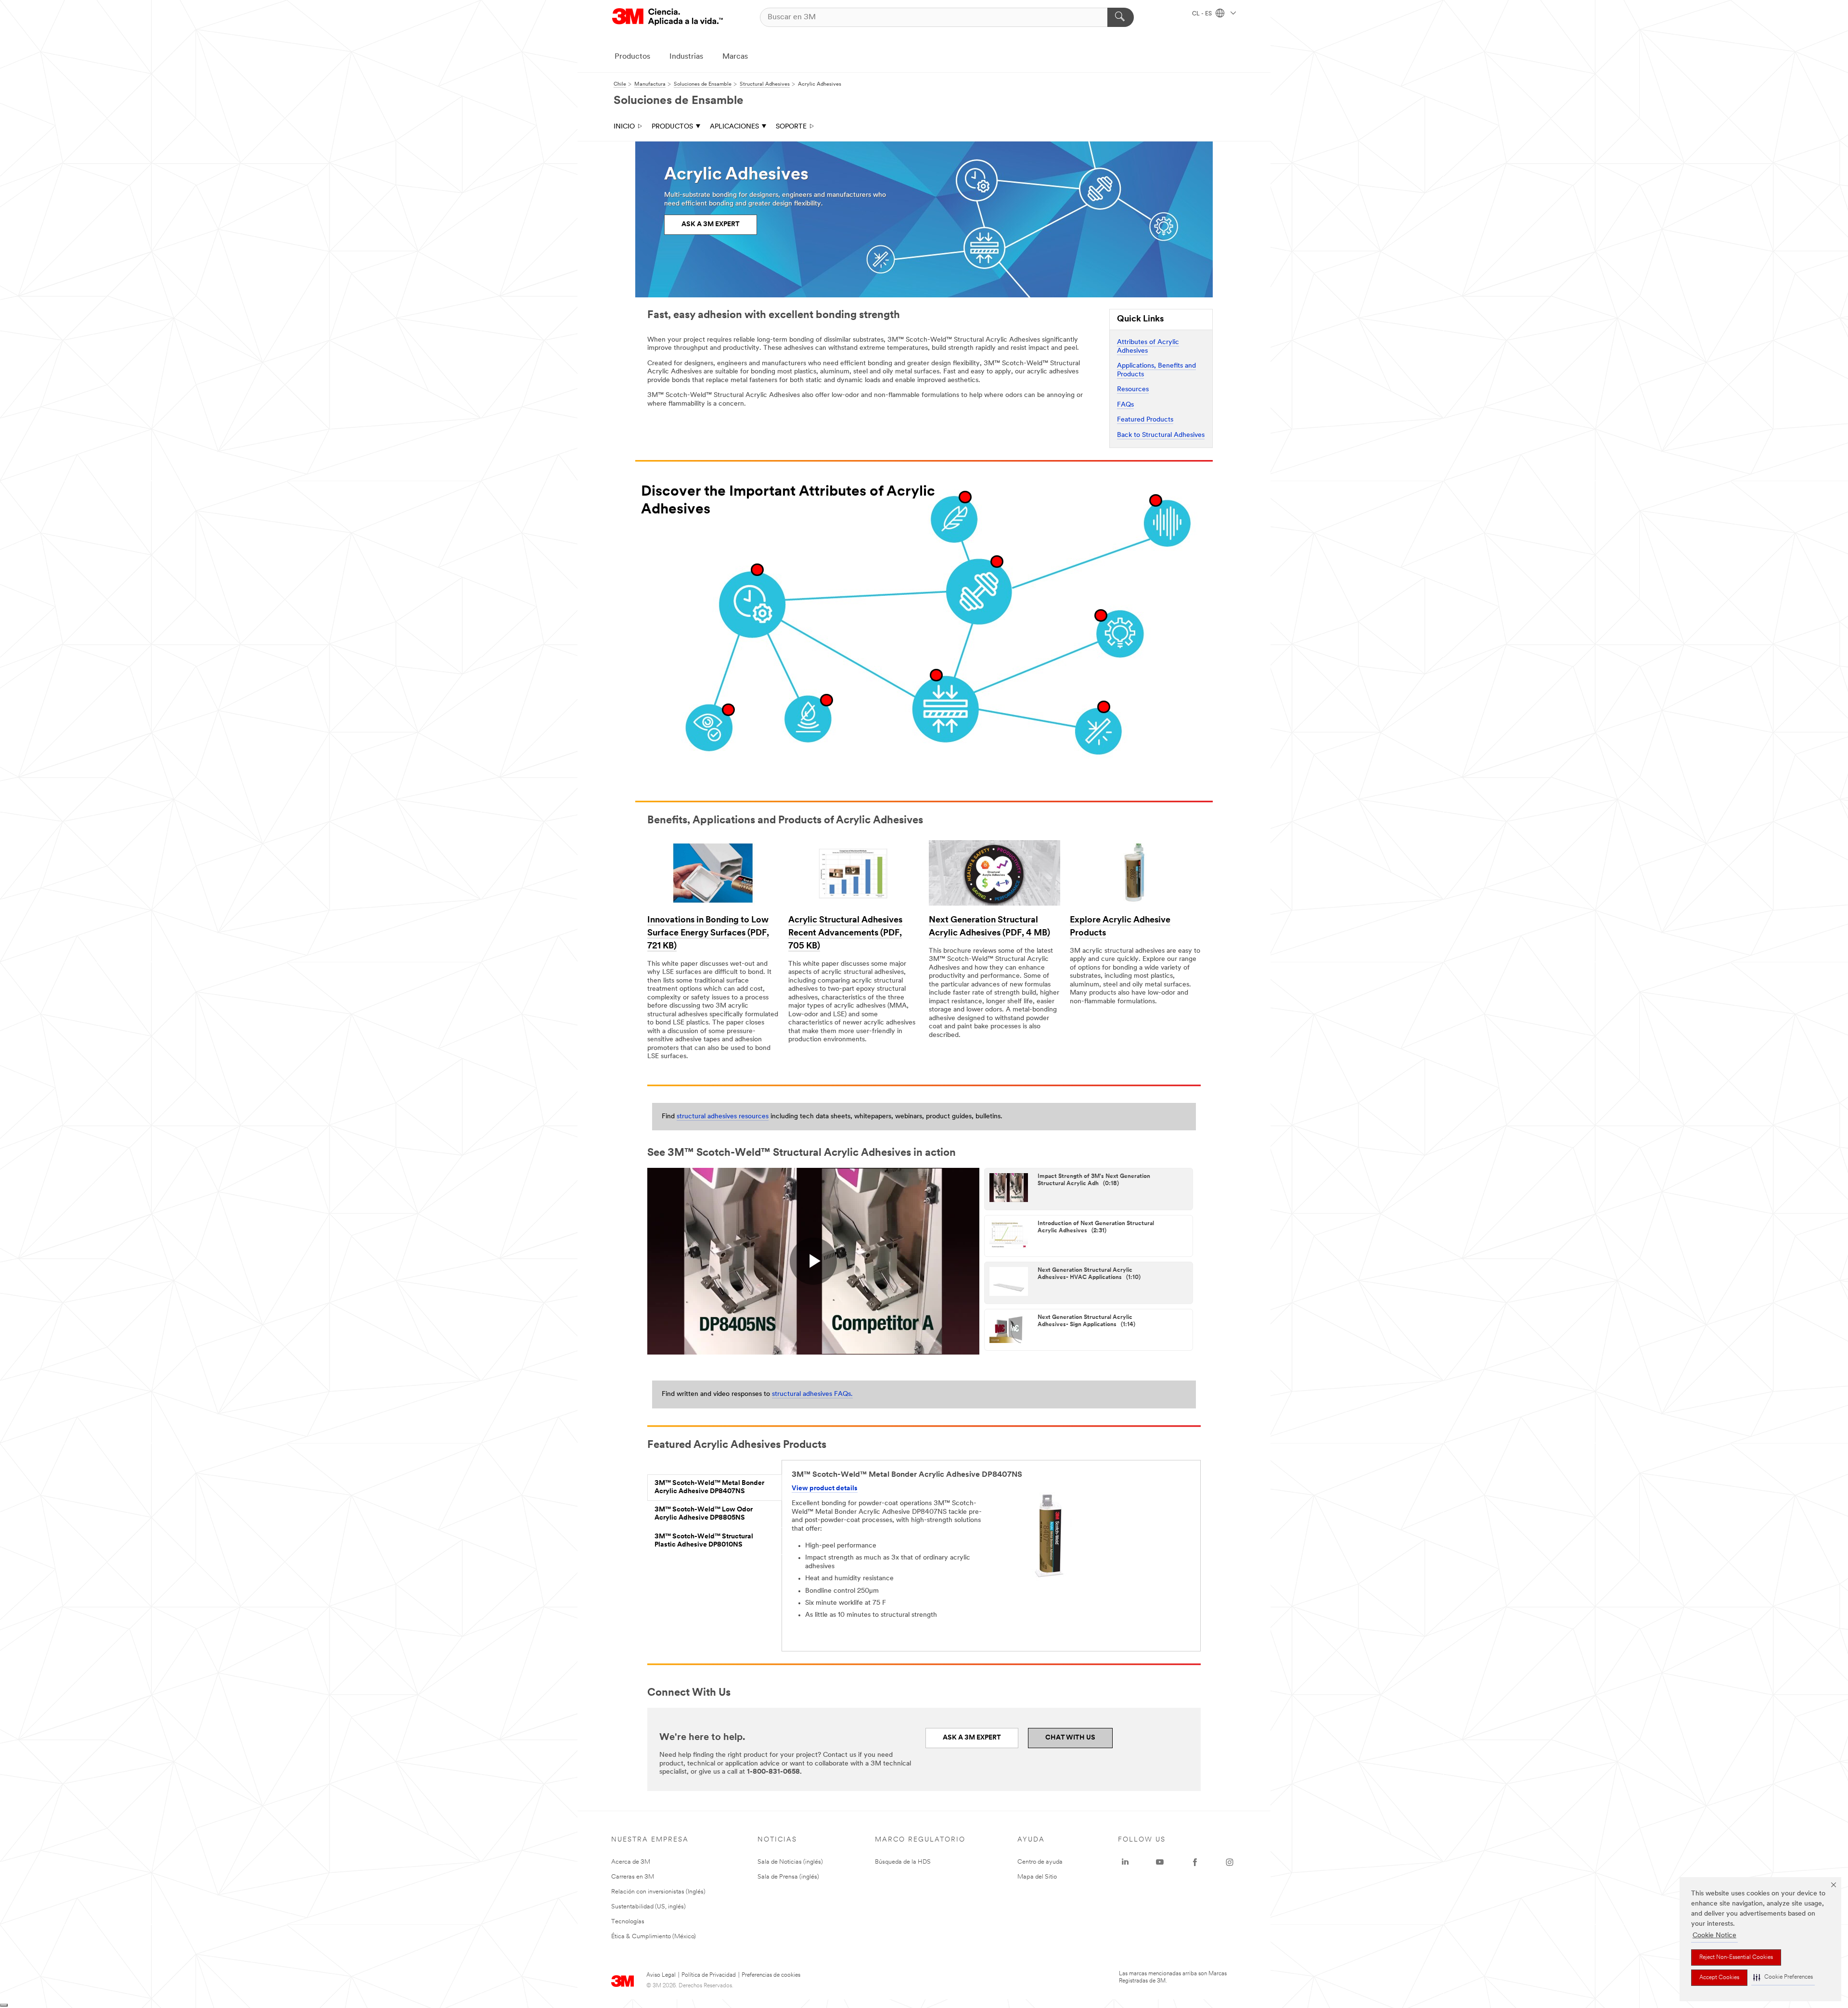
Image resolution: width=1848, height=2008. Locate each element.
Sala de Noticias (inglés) (790, 1862)
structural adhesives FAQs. (812, 1394)
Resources (1133, 390)
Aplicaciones (734, 127)
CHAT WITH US (1070, 1738)
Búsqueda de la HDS (903, 1862)
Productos (632, 57)
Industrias (686, 57)
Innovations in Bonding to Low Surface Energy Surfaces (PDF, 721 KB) (708, 934)
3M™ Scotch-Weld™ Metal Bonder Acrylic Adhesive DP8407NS (709, 1488)
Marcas (735, 57)
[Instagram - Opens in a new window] (1230, 1862)
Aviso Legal (661, 1975)
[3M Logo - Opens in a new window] (667, 17)
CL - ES (1203, 14)
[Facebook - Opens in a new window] (1195, 1862)
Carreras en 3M (633, 1877)
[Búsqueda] (1121, 17)
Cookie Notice (1714, 1936)
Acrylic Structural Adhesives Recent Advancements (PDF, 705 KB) (845, 934)
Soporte (791, 127)
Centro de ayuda (1040, 1862)
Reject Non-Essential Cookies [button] (1736, 1957)
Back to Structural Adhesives (1161, 435)
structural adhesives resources (723, 1117)
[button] (1783, 1977)
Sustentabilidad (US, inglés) (648, 1907)
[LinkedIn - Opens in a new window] (1125, 1862)
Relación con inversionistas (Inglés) (658, 1892)
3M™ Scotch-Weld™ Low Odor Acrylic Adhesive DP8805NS (704, 1514)
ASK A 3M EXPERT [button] (711, 224)
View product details (825, 1489)
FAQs (1125, 405)
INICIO (624, 127)
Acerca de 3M (631, 1862)
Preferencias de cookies (771, 1975)
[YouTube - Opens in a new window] (1160, 1862)
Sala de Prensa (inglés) (788, 1877)
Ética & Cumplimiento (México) (654, 1937)
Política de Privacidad (709, 1975)
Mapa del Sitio (1037, 1877)
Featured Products (1145, 420)
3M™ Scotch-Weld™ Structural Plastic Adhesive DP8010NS (704, 1541)
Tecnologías (628, 1922)
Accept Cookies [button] (1719, 1978)
